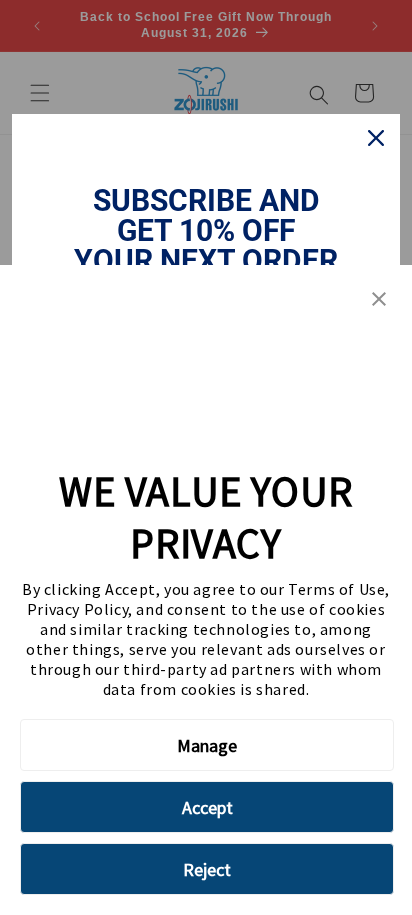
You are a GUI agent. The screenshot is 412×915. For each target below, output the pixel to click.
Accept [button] (207, 807)
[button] (379, 300)
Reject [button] (207, 869)
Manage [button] (207, 745)
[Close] (376, 138)
